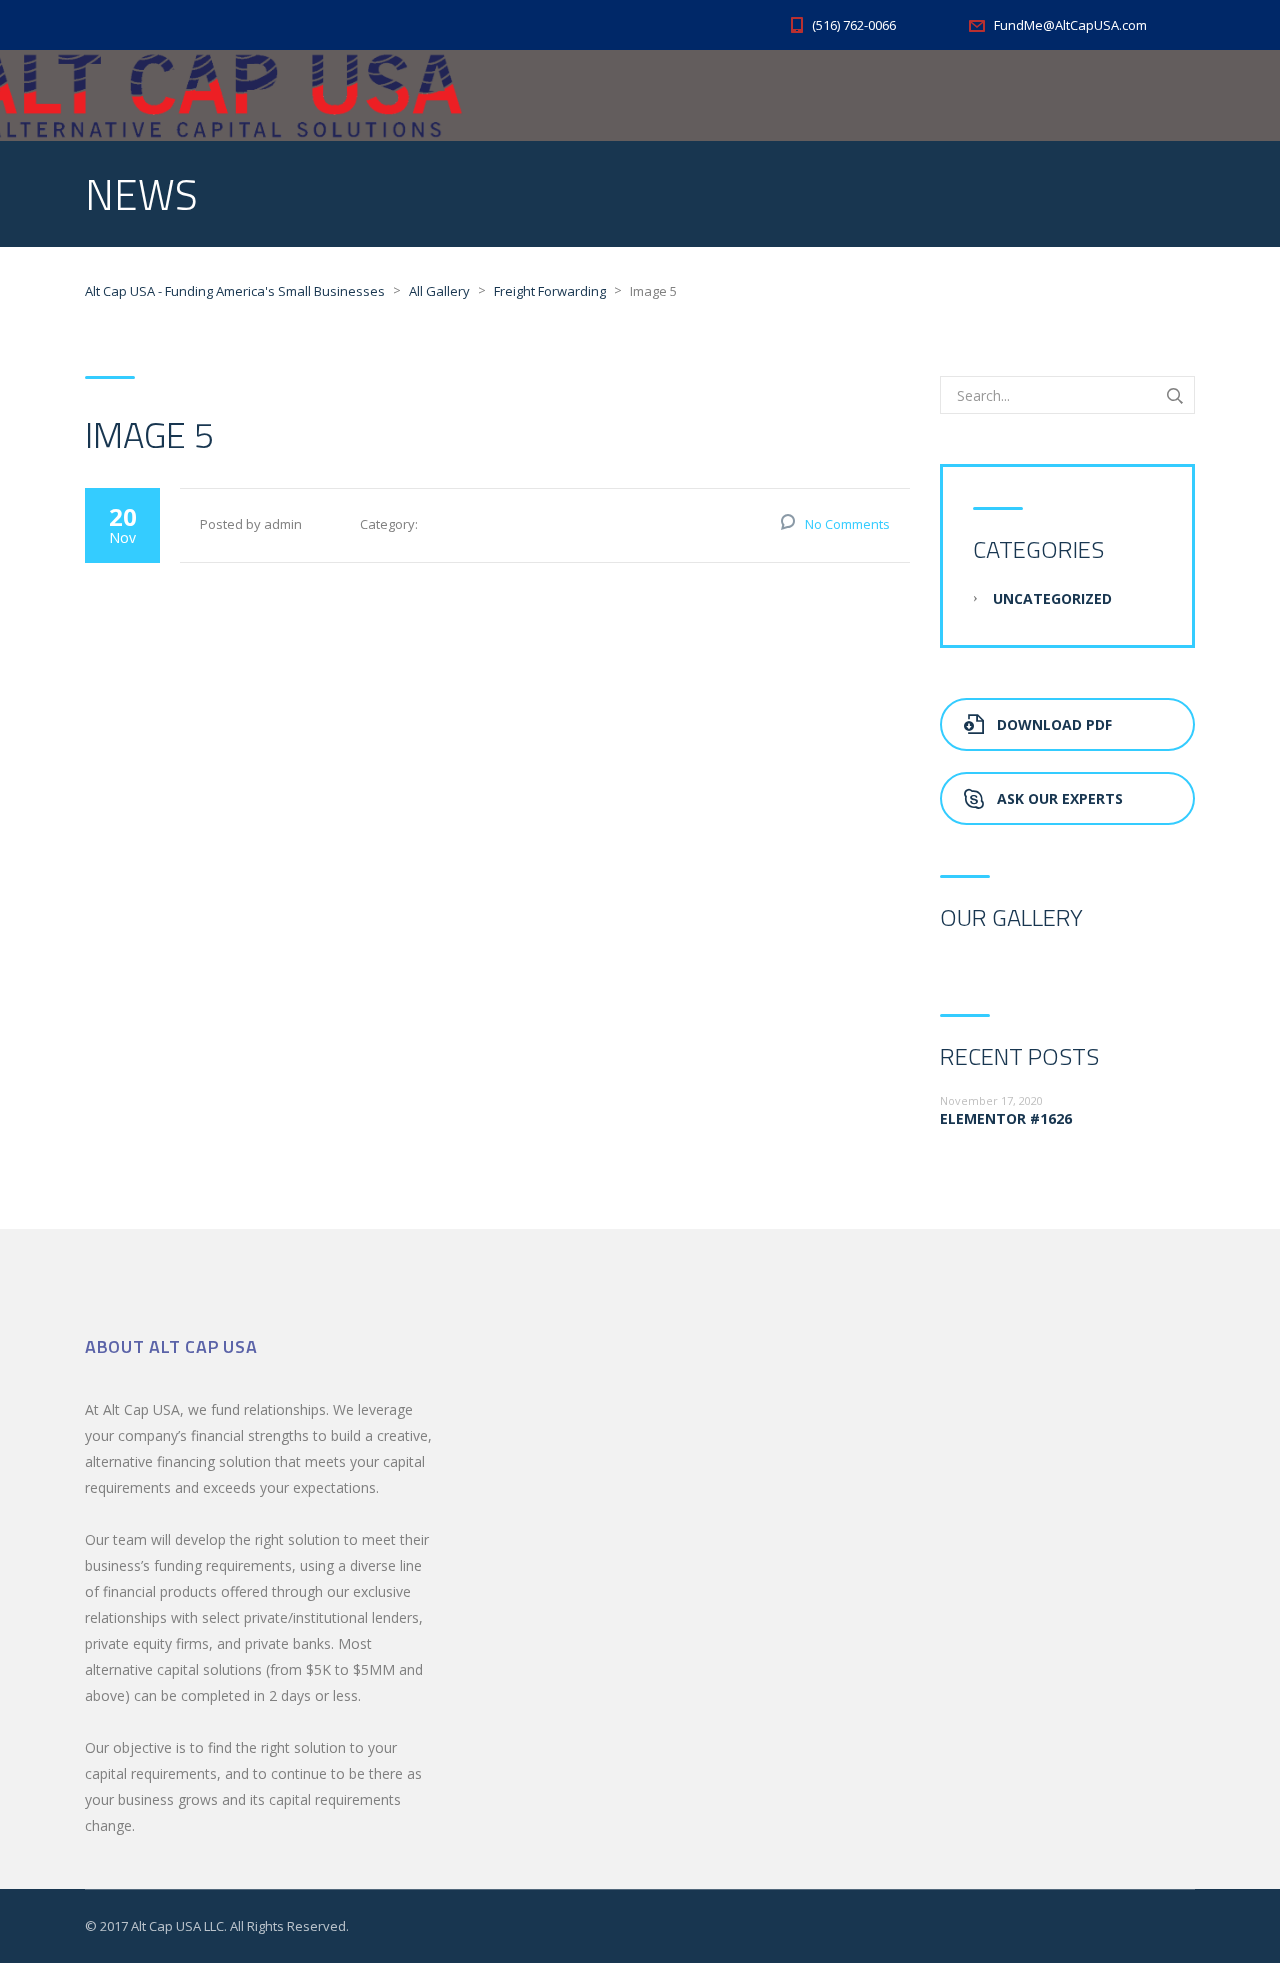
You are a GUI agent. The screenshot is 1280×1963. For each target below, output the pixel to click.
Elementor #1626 (1006, 1118)
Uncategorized (1052, 598)
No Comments (847, 524)
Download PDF (1054, 724)
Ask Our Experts (1060, 798)
